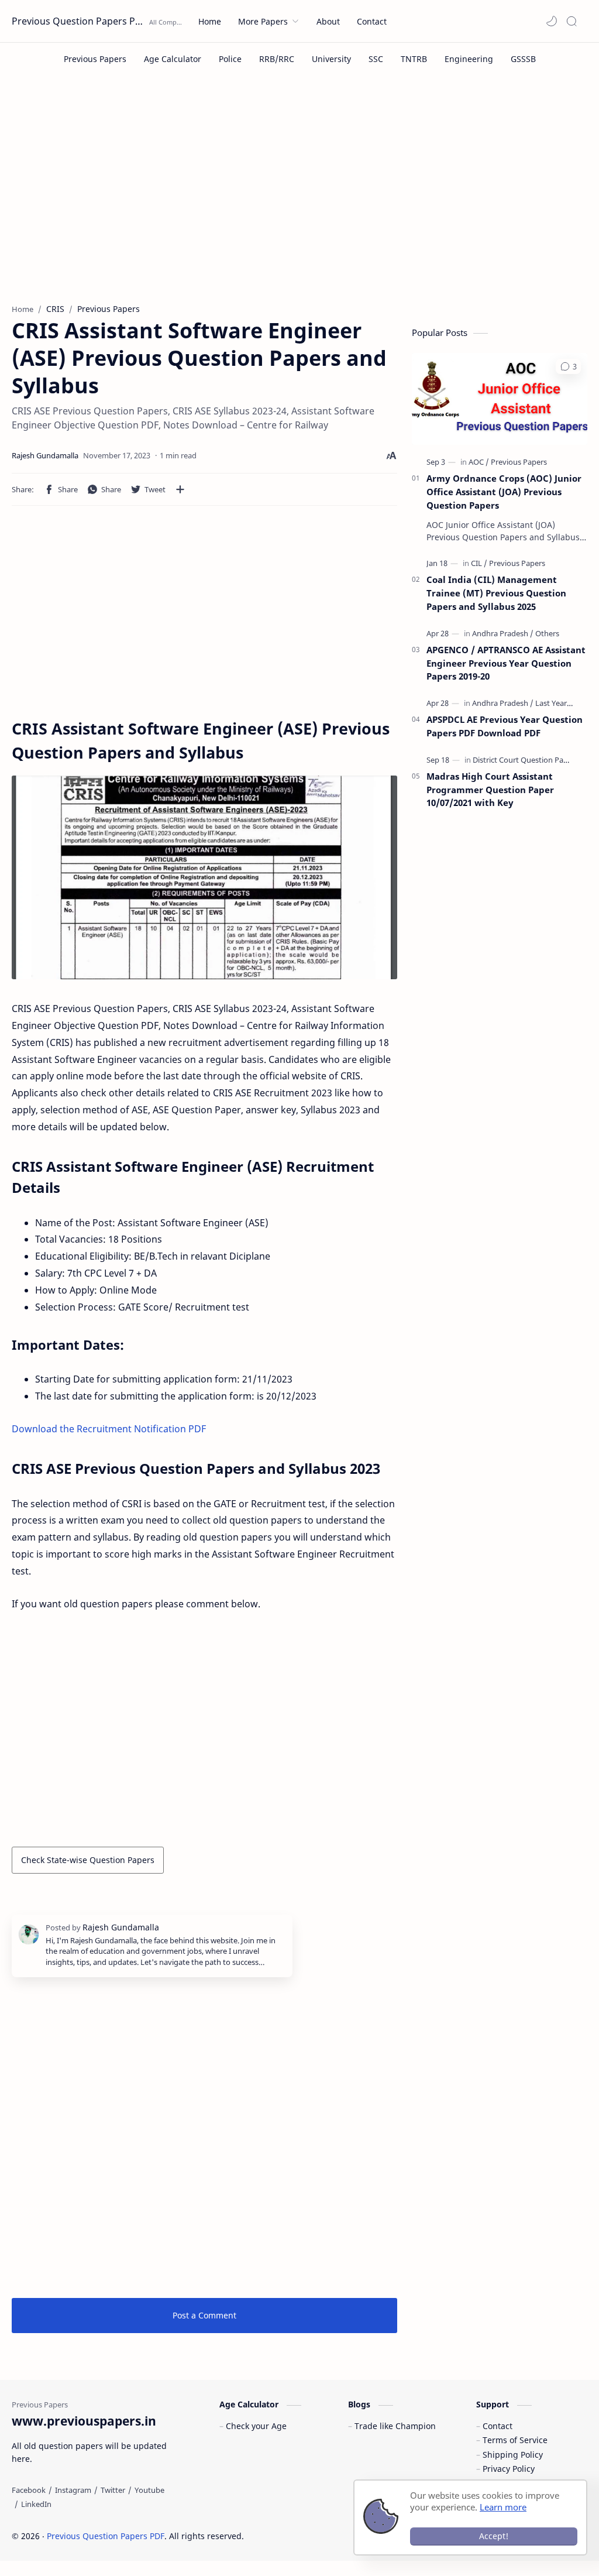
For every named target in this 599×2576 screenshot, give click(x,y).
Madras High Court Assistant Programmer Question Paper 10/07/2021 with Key (490, 790)
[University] (331, 59)
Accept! (494, 2536)
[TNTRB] (414, 59)
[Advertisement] (299, 198)
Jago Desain (323, 2536)
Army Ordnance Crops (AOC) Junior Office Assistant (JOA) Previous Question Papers (504, 492)
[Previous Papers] (95, 59)
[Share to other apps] (180, 489)
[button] (552, 21)
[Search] (572, 21)
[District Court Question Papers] (526, 760)
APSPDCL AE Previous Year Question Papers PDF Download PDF (505, 726)
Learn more (503, 2507)
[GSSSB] (523, 59)
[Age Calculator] (173, 59)
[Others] (547, 633)
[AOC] (479, 462)
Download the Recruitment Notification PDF (109, 1429)
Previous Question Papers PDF (79, 21)
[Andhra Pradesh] (503, 633)
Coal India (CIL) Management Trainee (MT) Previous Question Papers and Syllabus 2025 (496, 593)
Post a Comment (204, 2315)
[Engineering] (469, 59)
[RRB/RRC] (277, 59)
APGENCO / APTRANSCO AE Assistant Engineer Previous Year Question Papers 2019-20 (506, 663)
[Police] (230, 59)
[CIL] (479, 563)
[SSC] (376, 59)
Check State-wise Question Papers (88, 1860)
